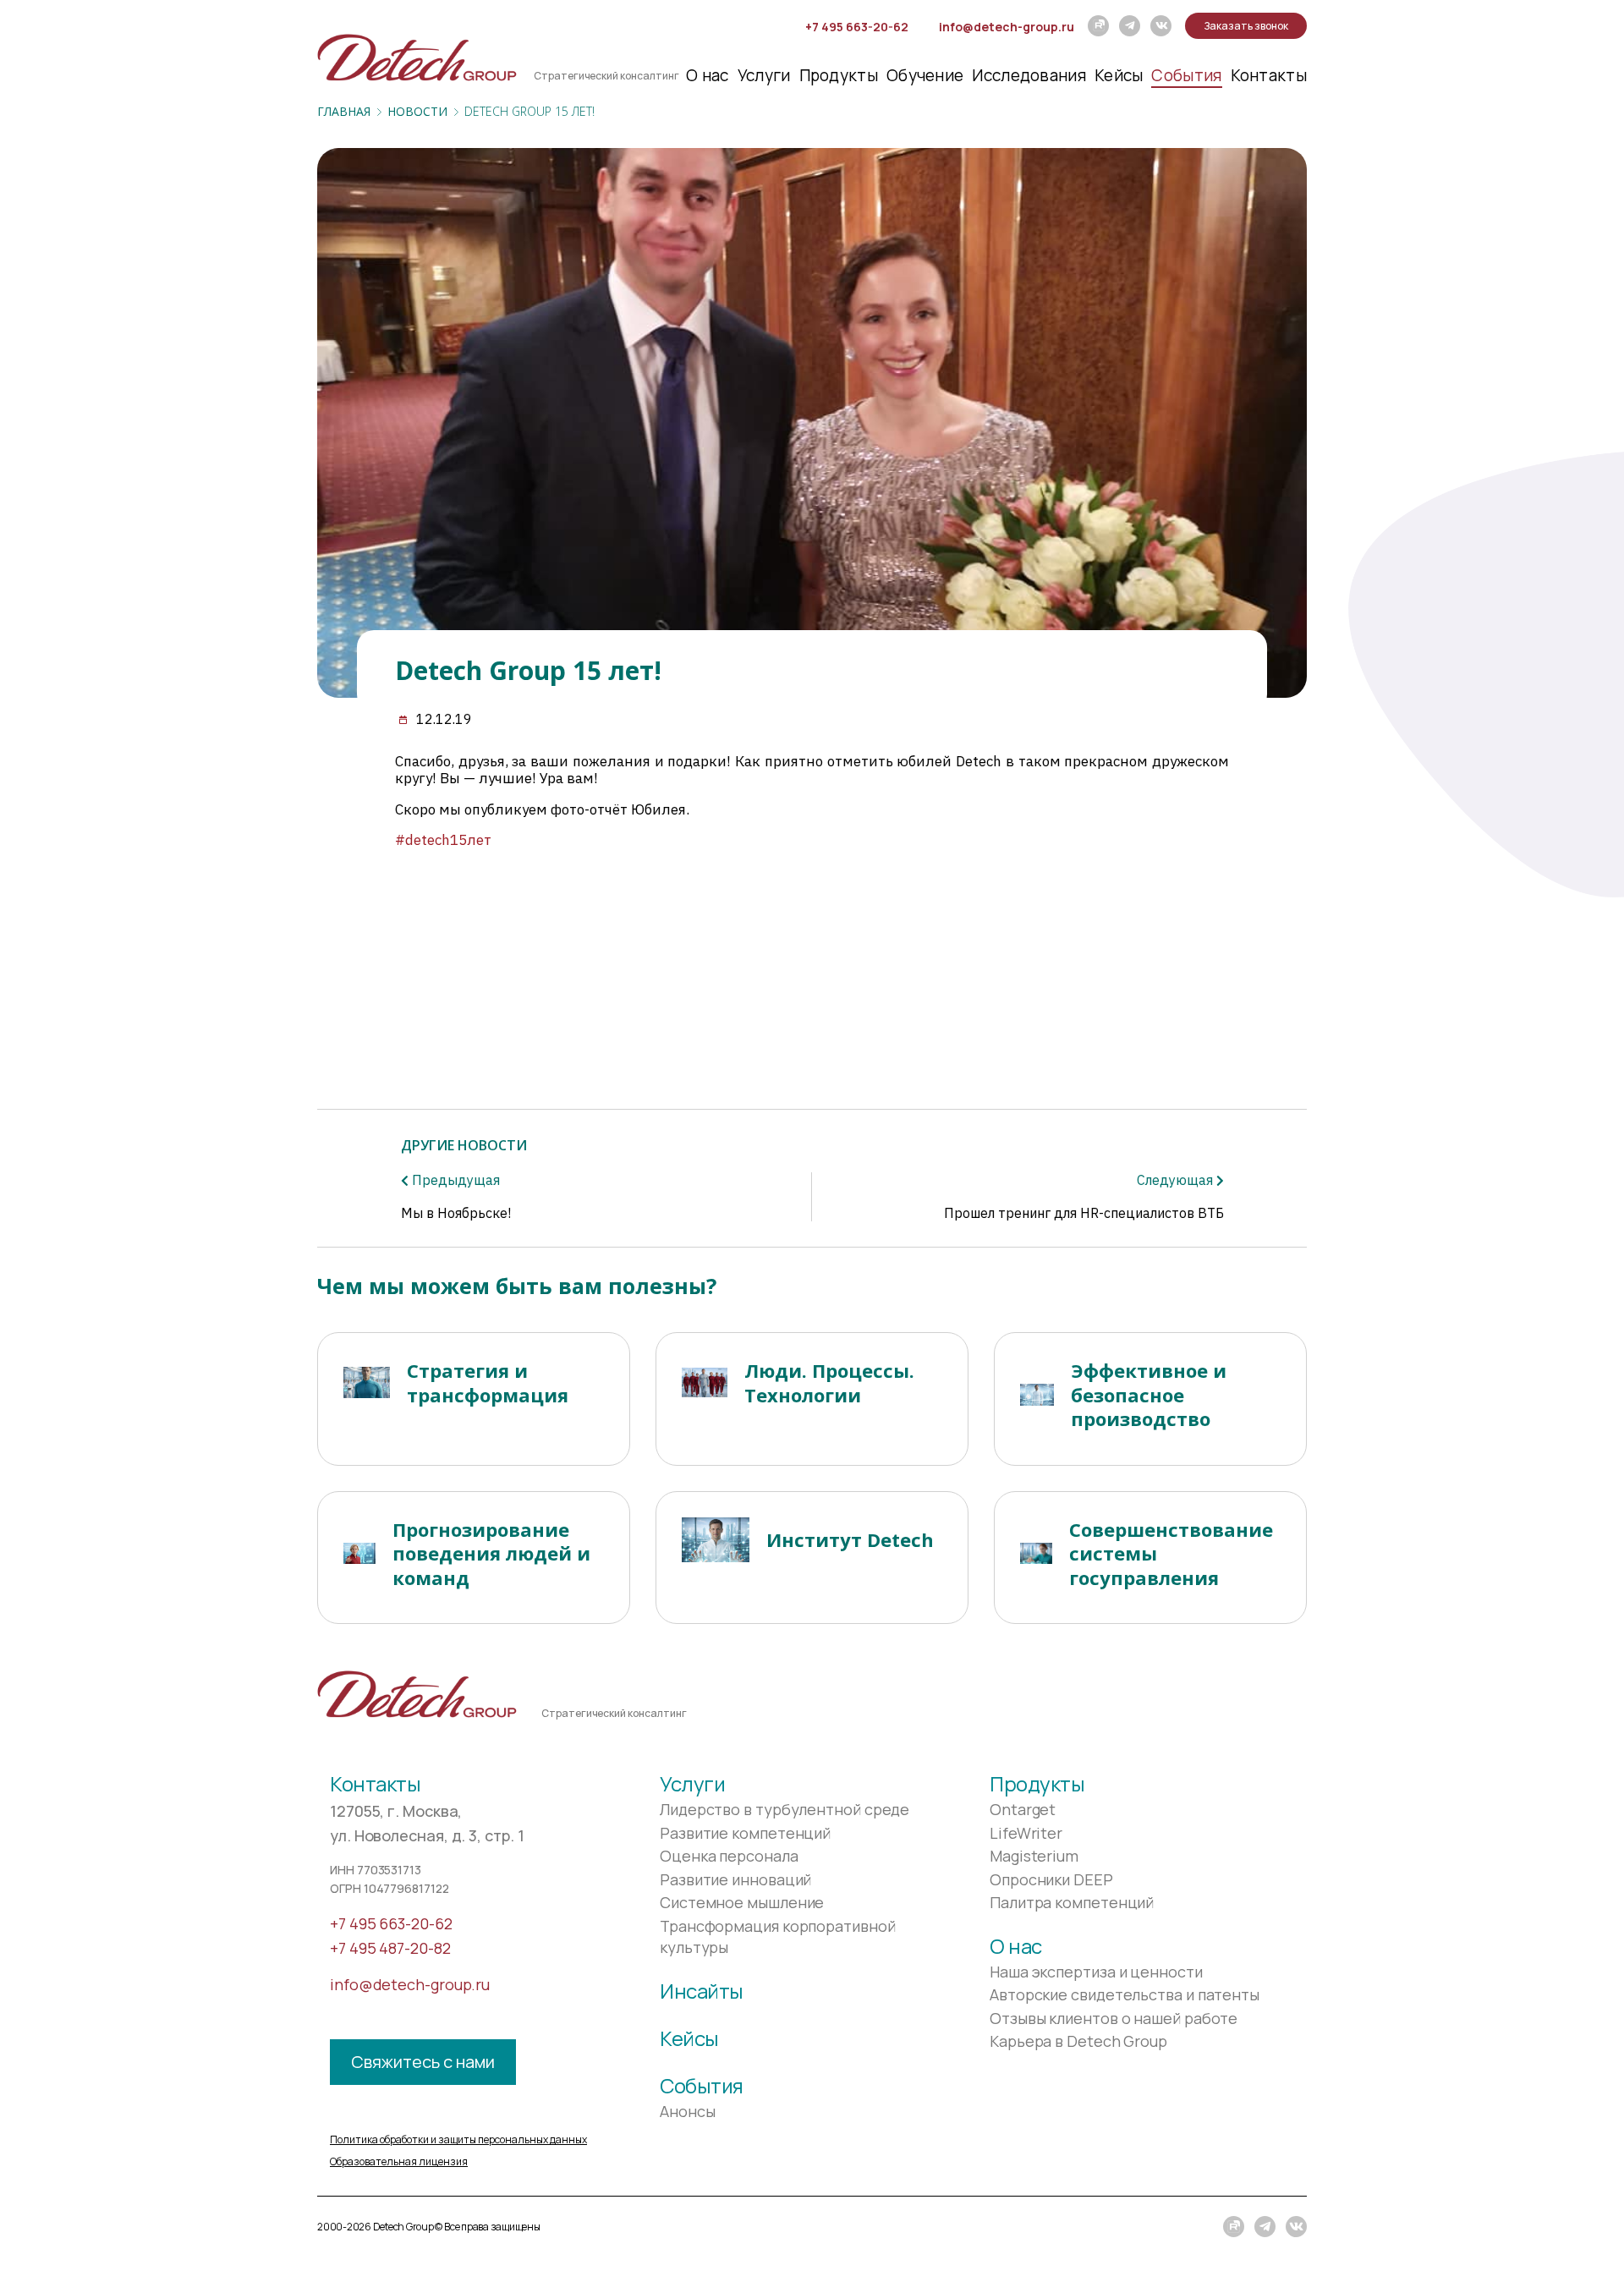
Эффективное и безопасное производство (1149, 1394)
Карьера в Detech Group (1078, 2041)
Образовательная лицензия (399, 2161)
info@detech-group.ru (1007, 27)
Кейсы (1119, 75)
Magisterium (1034, 1856)
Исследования (1029, 75)
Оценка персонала (729, 1856)
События (1186, 75)
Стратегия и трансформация (488, 1382)
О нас (708, 75)
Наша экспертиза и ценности (1096, 1972)
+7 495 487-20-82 (390, 1948)
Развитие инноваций (735, 1879)
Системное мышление (742, 1902)
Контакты (1269, 75)
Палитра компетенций (1072, 1902)
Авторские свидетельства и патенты (1125, 1994)
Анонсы (687, 2111)
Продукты (839, 75)
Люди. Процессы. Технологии (829, 1382)
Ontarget (1023, 1809)
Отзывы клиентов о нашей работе (1114, 2018)
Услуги (764, 75)
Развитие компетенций (745, 1833)
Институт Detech (850, 1539)
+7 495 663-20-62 (857, 27)
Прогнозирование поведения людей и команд (491, 1553)
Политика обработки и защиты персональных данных (458, 2139)
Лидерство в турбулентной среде (785, 1809)
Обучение (925, 75)
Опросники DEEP (1051, 1879)
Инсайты (702, 1991)
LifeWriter (1026, 1833)
